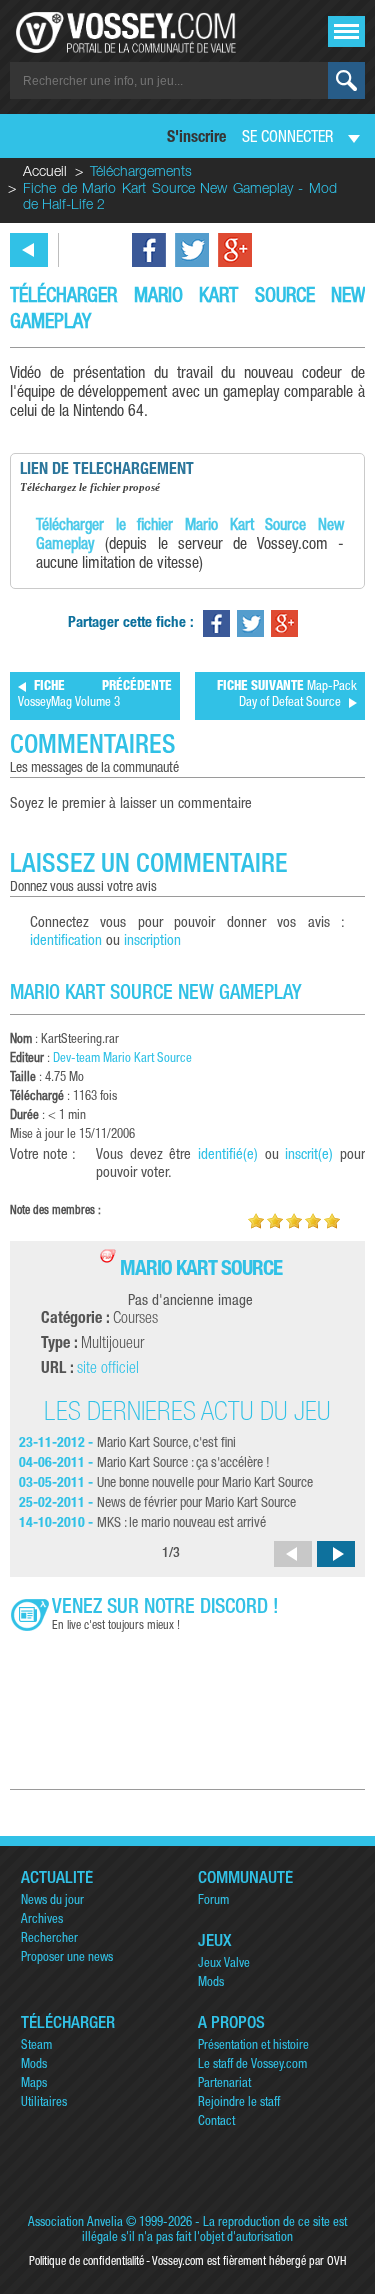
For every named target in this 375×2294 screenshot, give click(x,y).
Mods (211, 1983)
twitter (192, 250)
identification (66, 941)
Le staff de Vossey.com (252, 2065)
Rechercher (49, 1939)
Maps (34, 2084)
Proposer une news (67, 1958)
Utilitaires (44, 2103)
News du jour (52, 1901)
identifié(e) (228, 1155)
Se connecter (287, 139)
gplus (235, 250)
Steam (36, 2046)
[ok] (346, 80)
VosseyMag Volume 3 (95, 695)
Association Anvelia (75, 2223)
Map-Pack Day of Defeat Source (287, 695)
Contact (216, 2122)
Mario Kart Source (201, 1270)
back (29, 250)
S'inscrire (196, 139)
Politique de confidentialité (86, 2262)
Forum (213, 1901)
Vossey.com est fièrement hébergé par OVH (249, 2262)
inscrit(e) (309, 1155)
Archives (42, 1920)
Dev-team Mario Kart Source (122, 1059)
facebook (149, 250)
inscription (152, 941)
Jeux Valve (224, 1964)
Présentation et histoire (253, 2046)
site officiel (108, 1370)
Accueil (45, 173)
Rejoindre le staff (239, 2103)
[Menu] (346, 31)
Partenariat (224, 2084)
